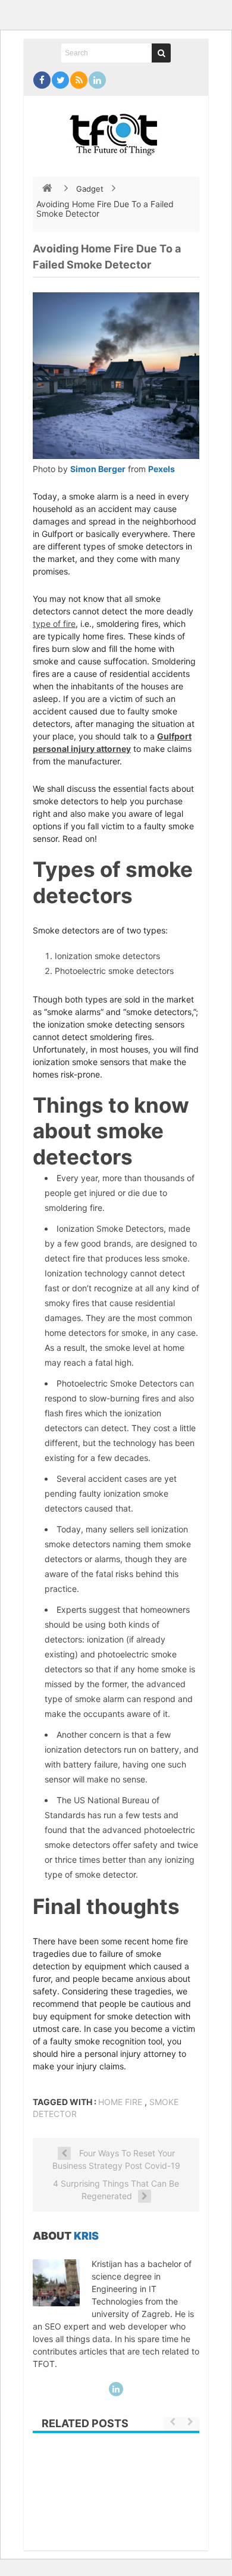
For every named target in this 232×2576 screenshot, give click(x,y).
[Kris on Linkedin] (116, 2389)
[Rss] (79, 80)
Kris (86, 2236)
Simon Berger (98, 469)
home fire (120, 2102)
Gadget (90, 189)
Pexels (162, 469)
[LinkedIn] (97, 80)
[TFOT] (116, 130)
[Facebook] (42, 80)
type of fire (54, 624)
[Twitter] (60, 80)
